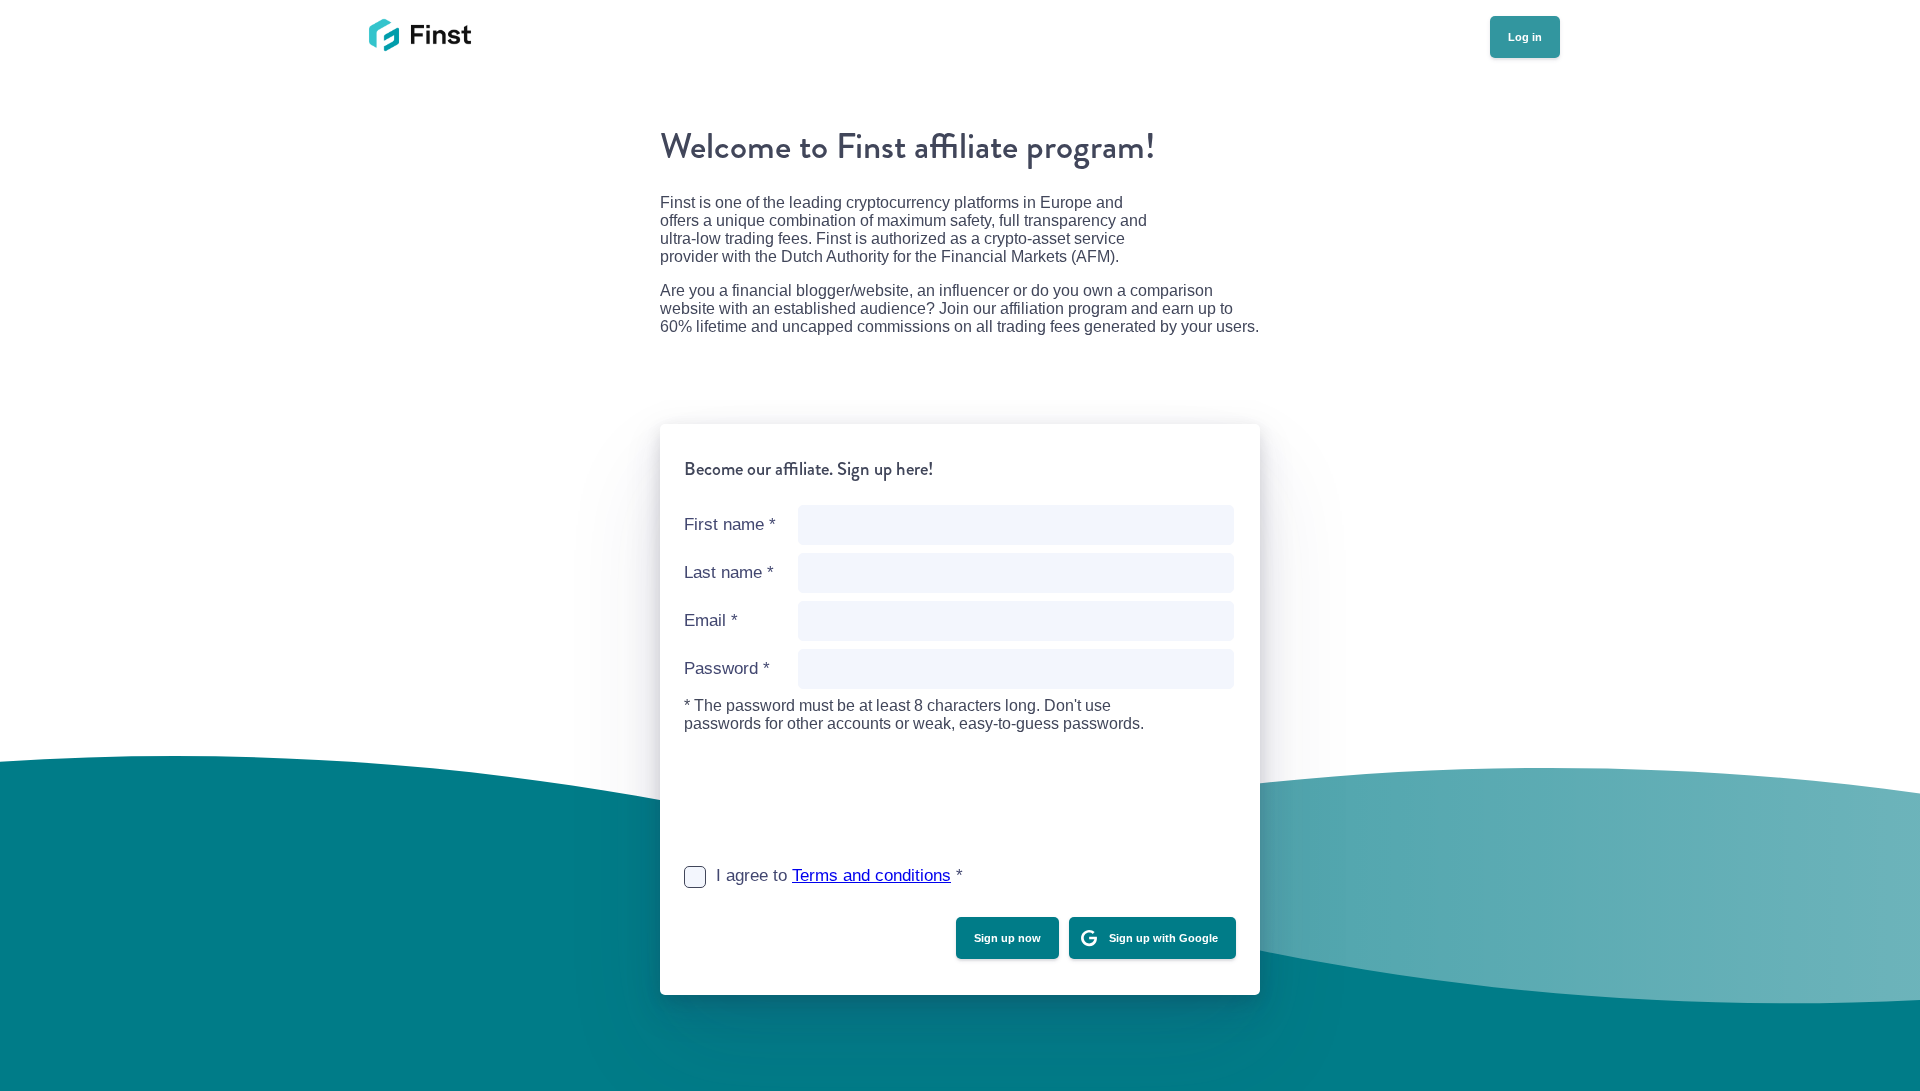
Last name (729, 572)
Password (727, 668)
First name (730, 524)
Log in (1525, 37)
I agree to (839, 875)
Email (711, 620)
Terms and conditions (871, 875)
